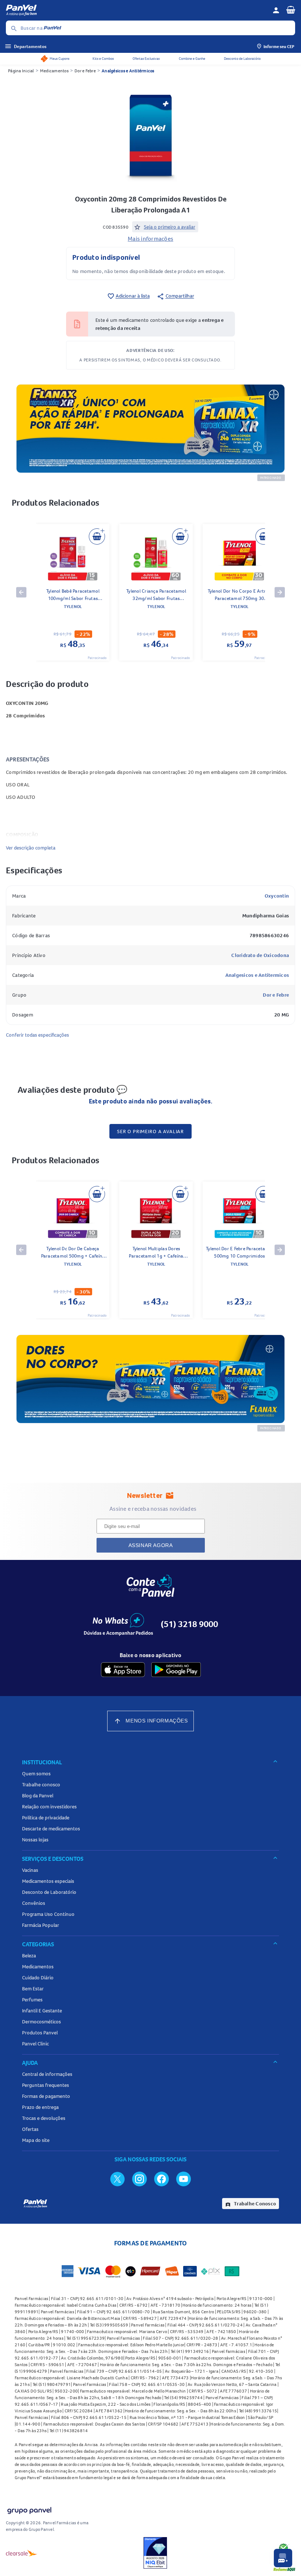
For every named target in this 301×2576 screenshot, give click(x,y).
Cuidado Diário (38, 1978)
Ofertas (30, 2129)
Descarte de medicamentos (51, 1829)
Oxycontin (277, 896)
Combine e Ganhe (192, 59)
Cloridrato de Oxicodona (260, 955)
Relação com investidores (49, 1807)
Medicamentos (54, 71)
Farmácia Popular (41, 1925)
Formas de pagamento (46, 2096)
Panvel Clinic (35, 2044)
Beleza (29, 1955)
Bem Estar (33, 1989)
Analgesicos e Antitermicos (257, 975)
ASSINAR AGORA (151, 1545)
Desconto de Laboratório (242, 59)
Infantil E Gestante (42, 2011)
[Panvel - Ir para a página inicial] (137, 10)
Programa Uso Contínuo (48, 1914)
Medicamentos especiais (48, 1881)
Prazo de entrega (40, 2107)
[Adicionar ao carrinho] (97, 536)
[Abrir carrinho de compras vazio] (291, 10)
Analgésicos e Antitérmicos (128, 71)
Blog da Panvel (38, 1795)
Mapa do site (36, 2140)
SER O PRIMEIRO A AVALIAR (150, 1131)
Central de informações (47, 2074)
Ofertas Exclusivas (146, 59)
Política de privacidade (46, 1818)
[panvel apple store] (123, 1670)
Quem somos (36, 1773)
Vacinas (30, 1870)
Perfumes (32, 2000)
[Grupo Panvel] (29, 2509)
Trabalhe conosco (41, 1784)
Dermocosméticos (41, 2022)
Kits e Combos (103, 59)
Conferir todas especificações (37, 1035)
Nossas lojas (35, 1840)
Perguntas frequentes (46, 2085)
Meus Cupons (59, 59)
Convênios (34, 1903)
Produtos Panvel (40, 2033)
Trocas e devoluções (44, 2118)
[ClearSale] (22, 2553)
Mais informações (150, 239)
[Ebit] (155, 2553)
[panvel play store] (176, 1670)
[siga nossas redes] (117, 2179)
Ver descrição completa (31, 848)
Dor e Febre (85, 71)
